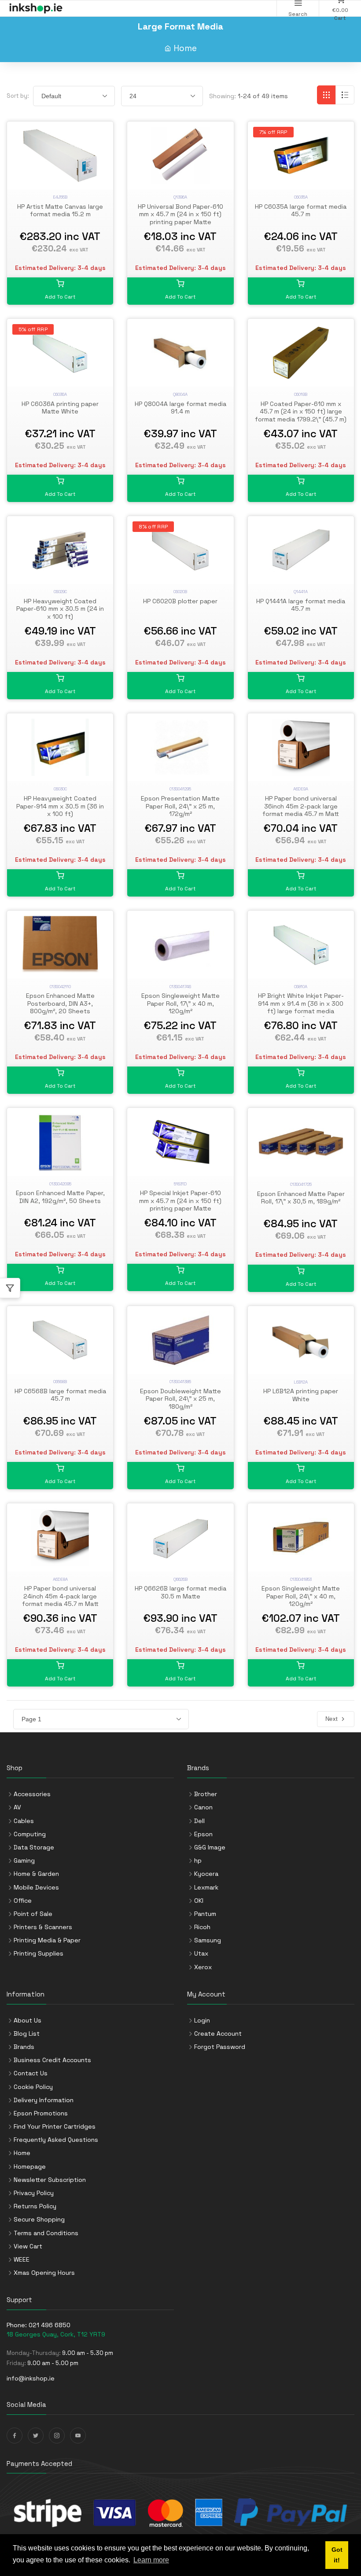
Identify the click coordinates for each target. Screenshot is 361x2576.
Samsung (208, 1940)
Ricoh (202, 1927)
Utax (201, 1953)
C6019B (301, 394)
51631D (180, 1184)
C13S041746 (180, 987)
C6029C (60, 592)
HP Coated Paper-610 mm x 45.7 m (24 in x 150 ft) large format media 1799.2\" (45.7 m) (301, 411)
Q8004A (180, 394)
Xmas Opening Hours (44, 2273)
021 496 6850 (50, 2325)
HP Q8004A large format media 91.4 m (180, 408)
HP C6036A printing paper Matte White (60, 408)
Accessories (32, 1794)
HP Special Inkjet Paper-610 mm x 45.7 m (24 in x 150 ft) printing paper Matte (180, 1201)
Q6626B (180, 1579)
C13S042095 (60, 1184)
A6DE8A (60, 1579)
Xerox (203, 1967)
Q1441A (301, 592)
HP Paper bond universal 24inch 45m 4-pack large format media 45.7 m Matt (60, 1596)
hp (198, 1860)
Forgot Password (220, 2047)
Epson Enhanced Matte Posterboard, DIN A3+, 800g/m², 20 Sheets (60, 1003)
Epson (203, 1834)
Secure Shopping (39, 2219)
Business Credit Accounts (52, 2060)
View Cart (28, 2246)
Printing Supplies (39, 1953)
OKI (199, 1901)
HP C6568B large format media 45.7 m (60, 1395)
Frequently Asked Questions (56, 2140)
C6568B (60, 1382)
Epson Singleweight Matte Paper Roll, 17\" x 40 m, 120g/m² (180, 1003)
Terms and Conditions (46, 2233)
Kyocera (206, 1874)
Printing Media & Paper (47, 1940)
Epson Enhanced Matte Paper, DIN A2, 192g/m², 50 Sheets (60, 1197)
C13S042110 (60, 987)
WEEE (22, 2259)
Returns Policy (35, 2206)
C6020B (180, 592)
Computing (30, 1834)
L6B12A (301, 1382)
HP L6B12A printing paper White (301, 1395)
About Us (28, 2020)
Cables (24, 1821)
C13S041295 (180, 789)
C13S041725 (301, 1184)
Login (202, 2020)
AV (17, 1807)
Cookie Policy (33, 2087)
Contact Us (31, 2073)
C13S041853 (301, 1579)
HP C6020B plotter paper (180, 601)
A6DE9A (301, 789)
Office (23, 1901)
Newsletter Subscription (50, 2180)
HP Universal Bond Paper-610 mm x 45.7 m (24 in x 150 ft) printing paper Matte (180, 214)
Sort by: (18, 96)
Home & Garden (36, 1874)
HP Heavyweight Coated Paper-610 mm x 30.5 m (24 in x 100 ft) (60, 609)
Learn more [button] (151, 2560)
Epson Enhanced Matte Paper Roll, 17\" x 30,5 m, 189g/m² (301, 1198)
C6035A (301, 197)
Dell (199, 1821)
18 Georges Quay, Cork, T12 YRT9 (56, 2334)
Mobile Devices (36, 1887)
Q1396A (180, 197)
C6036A (60, 394)
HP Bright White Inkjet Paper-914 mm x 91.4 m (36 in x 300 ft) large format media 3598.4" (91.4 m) (301, 1007)
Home (185, 48)
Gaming (24, 1860)
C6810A (301, 987)
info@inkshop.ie (31, 2378)
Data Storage (34, 1847)
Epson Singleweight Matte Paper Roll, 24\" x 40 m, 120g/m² (301, 1596)
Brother (206, 1794)
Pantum (205, 1914)
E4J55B (60, 197)
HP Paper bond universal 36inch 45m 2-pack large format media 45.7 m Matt (301, 806)
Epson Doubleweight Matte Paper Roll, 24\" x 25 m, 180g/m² (180, 1399)
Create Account (218, 2033)
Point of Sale (33, 1914)
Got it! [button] (337, 2555)
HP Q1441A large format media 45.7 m (301, 605)
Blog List (27, 2033)
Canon (203, 1807)
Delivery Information (44, 2100)
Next (333, 1719)
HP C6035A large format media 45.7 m (301, 210)
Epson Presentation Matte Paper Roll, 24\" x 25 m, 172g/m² (180, 806)
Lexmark (206, 1887)
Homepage (30, 2166)
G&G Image (210, 1847)
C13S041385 (180, 1382)
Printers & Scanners (43, 1927)
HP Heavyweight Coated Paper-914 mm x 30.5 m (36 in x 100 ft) (60, 806)
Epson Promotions (41, 2113)
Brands (24, 2047)
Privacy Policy (34, 2193)
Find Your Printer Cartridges (55, 2126)
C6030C (60, 789)
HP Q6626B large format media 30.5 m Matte (180, 1592)
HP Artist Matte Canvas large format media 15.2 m (60, 210)
